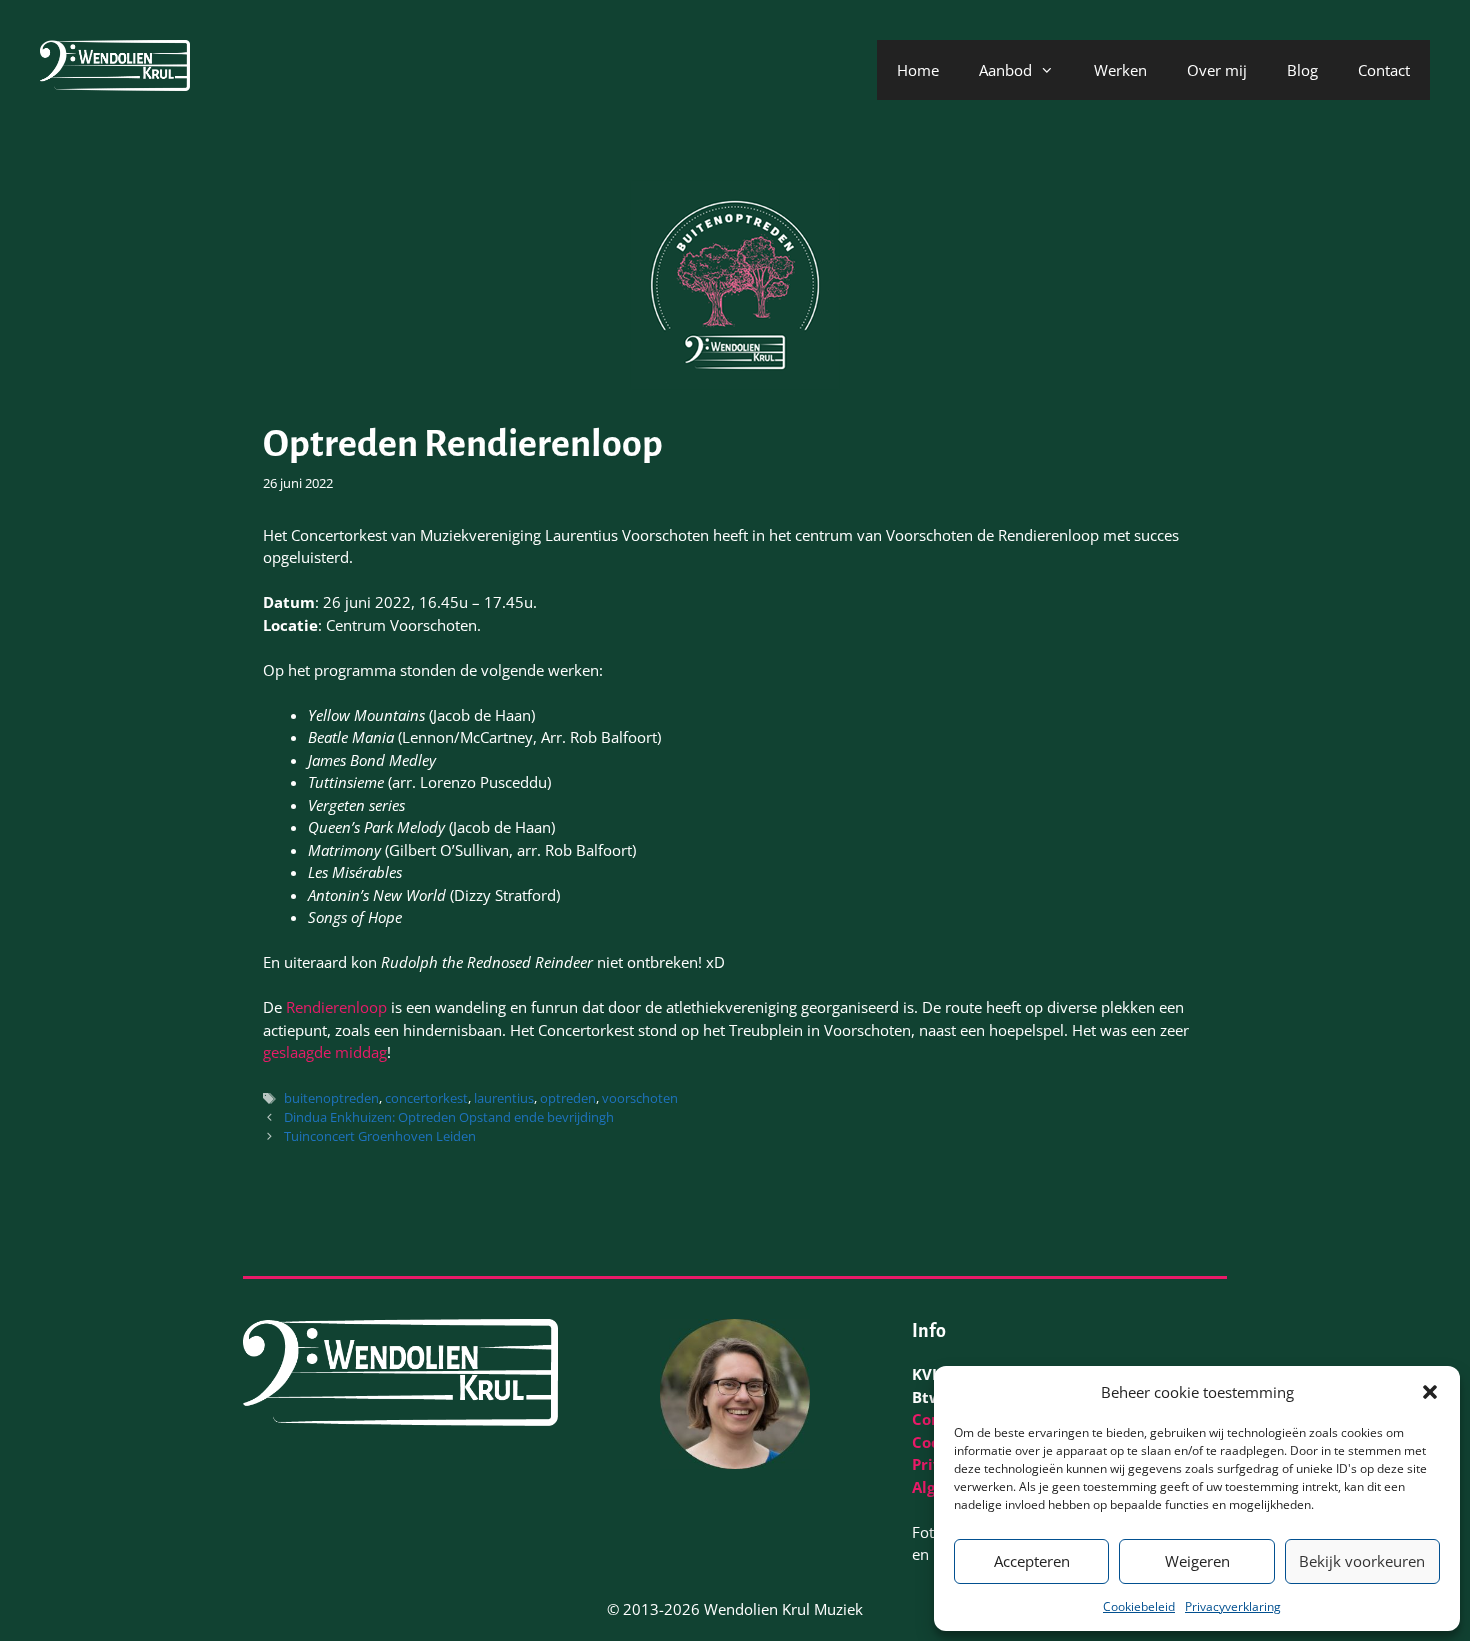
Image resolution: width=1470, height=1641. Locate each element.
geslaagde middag (325, 1052)
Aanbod (1005, 70)
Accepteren (1032, 1561)
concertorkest (426, 1098)
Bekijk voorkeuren (1362, 1561)
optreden (568, 1098)
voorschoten (640, 1098)
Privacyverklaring (1233, 1606)
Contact (1384, 70)
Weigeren (1197, 1561)
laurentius (504, 1098)
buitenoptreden (331, 1098)
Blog (1302, 70)
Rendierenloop (338, 1007)
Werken (1120, 70)
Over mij (1217, 70)
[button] (1430, 1392)
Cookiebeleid (1139, 1606)
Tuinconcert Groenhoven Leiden (380, 1136)
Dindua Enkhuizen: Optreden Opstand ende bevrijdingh (449, 1117)
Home (918, 70)
